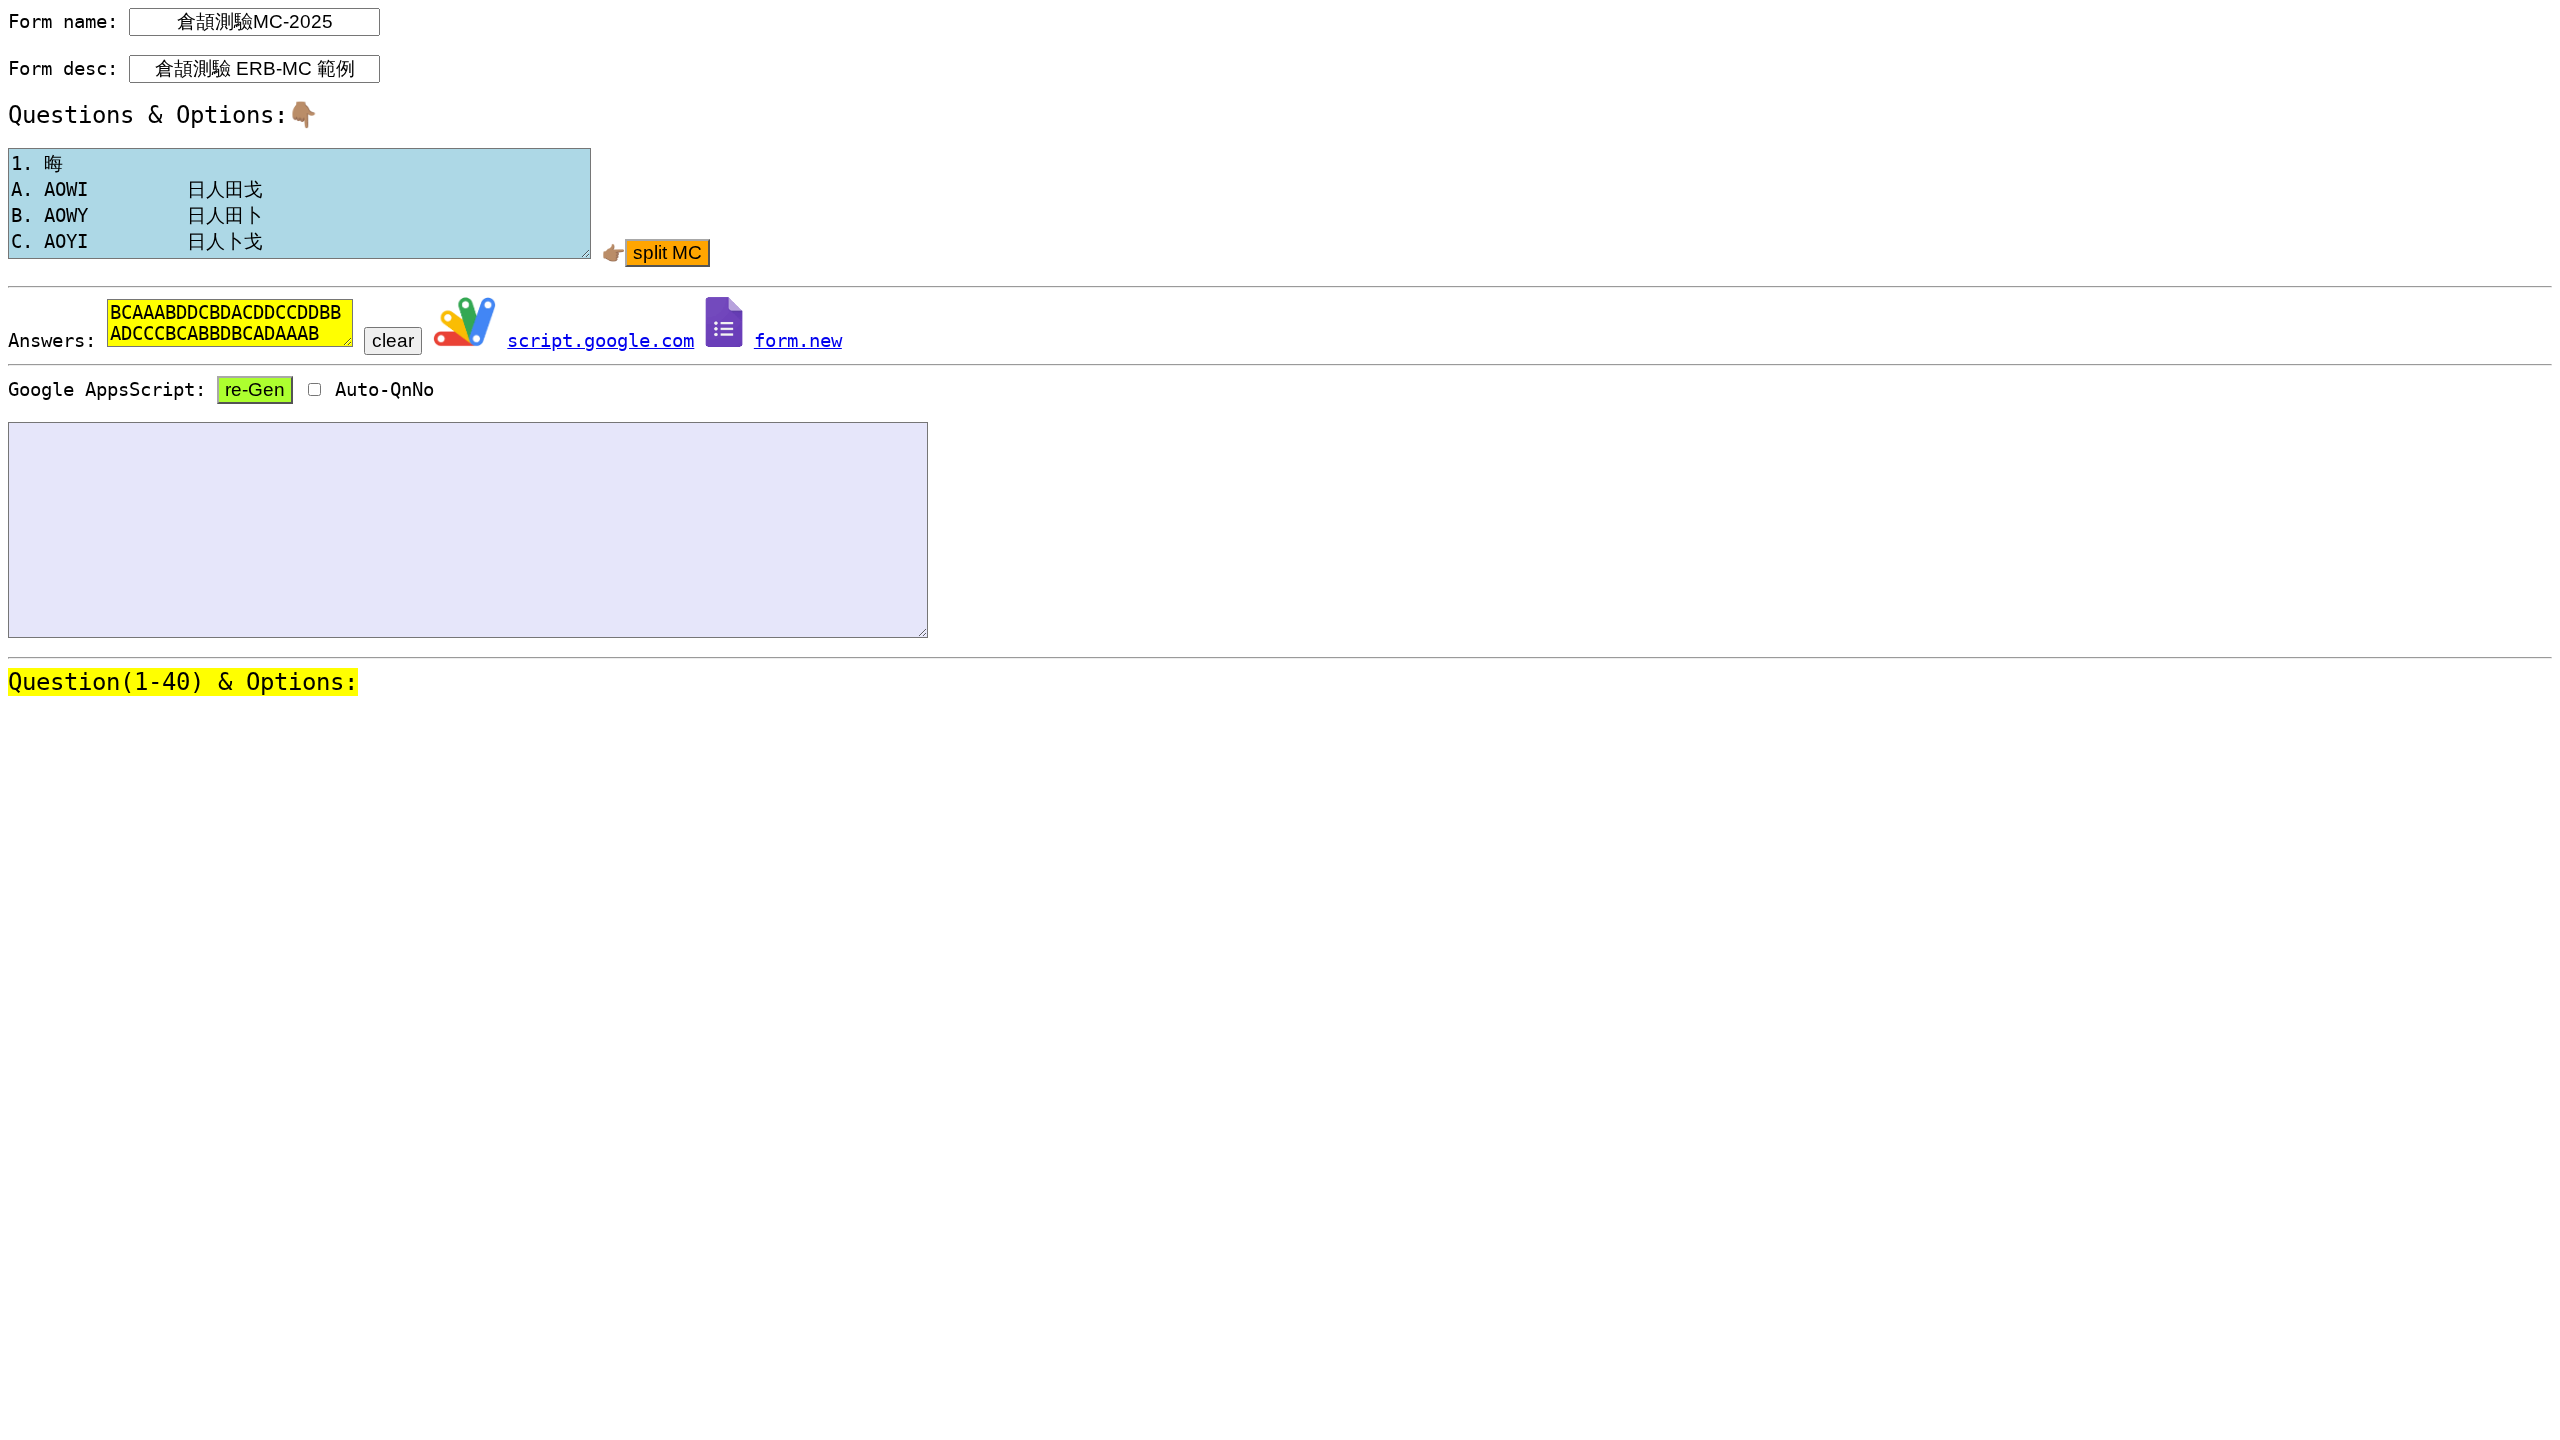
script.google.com (600, 340)
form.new (798, 340)
